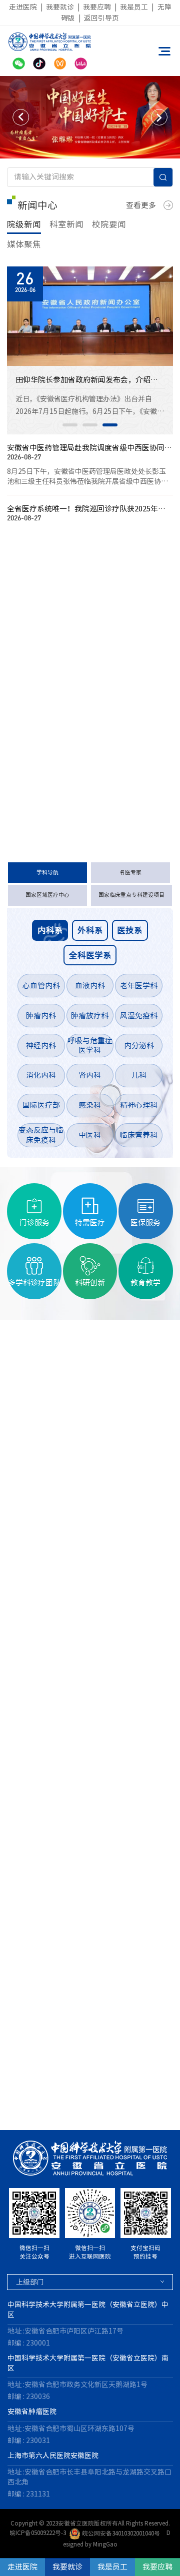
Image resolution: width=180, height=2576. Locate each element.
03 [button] (110, 425)
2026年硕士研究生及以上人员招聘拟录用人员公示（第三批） (76, 719)
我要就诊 (60, 7)
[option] (90, 117)
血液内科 (90, 986)
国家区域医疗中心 (47, 895)
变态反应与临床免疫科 (41, 1135)
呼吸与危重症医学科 (90, 1046)
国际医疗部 (41, 1105)
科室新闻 (66, 224)
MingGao (105, 2544)
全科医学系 (90, 955)
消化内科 (41, 1075)
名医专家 (130, 872)
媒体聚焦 (24, 244)
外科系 (90, 930)
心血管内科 (41, 986)
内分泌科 (139, 1046)
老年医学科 (139, 986)
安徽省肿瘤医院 (32, 2412)
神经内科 (41, 1046)
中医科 (90, 1135)
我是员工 (134, 7)
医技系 (130, 930)
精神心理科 (139, 1105)
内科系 (50, 930)
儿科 (139, 1075)
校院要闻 (109, 224)
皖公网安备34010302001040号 (121, 2533)
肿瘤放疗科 (90, 1016)
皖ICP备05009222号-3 (38, 2533)
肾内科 (90, 1075)
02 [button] (90, 425)
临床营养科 (139, 1135)
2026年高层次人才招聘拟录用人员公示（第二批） (76, 787)
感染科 (90, 1105)
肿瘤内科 (41, 1016)
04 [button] (38, 2111)
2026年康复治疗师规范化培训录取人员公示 (76, 764)
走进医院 (23, 7)
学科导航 (47, 872)
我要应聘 (97, 7)
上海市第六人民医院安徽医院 (53, 2456)
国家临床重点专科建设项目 (131, 895)
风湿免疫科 (139, 1016)
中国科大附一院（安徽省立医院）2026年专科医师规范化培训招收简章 (76, 650)
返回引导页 (101, 18)
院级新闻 (24, 224)
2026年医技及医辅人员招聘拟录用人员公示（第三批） (76, 696)
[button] (21, 117)
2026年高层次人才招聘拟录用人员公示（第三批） (76, 742)
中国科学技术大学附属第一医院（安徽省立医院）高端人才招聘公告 (76, 627)
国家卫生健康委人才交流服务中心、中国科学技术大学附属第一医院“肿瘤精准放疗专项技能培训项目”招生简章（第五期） (76, 673)
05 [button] (58, 2111)
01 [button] (70, 425)
